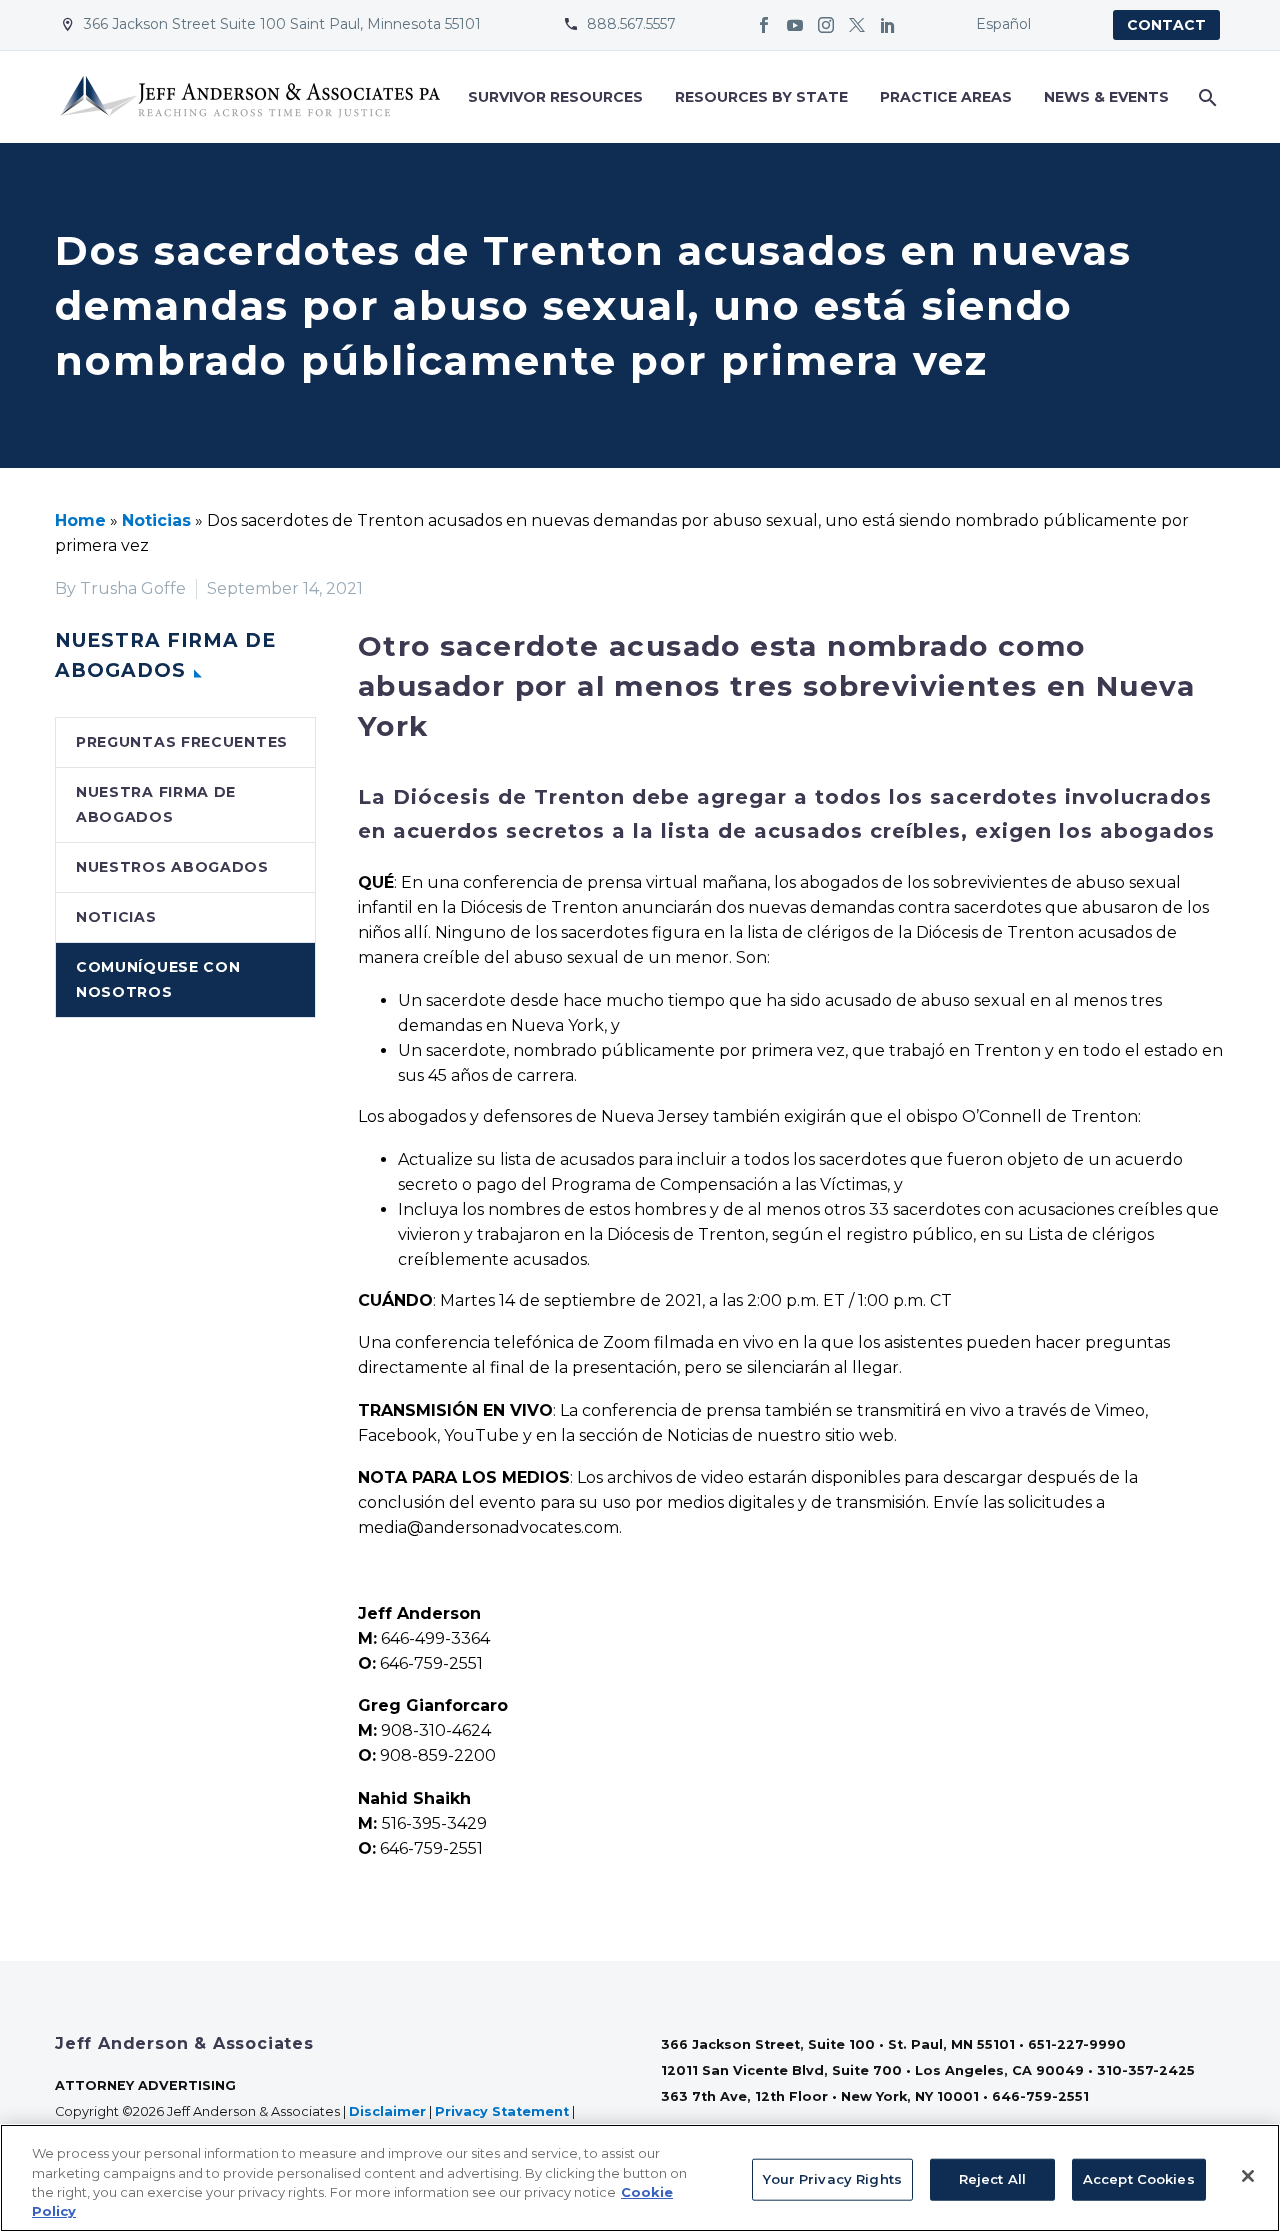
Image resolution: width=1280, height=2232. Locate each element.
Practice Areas (946, 97)
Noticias (156, 520)
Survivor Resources (555, 97)
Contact (1166, 25)
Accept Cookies (1139, 2179)
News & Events (1106, 97)
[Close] (1248, 2176)
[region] (640, 2178)
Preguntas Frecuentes (182, 742)
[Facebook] (764, 25)
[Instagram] (826, 25)
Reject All (992, 2179)
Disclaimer (387, 2111)
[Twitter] (857, 25)
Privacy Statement (502, 2111)
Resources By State (761, 97)
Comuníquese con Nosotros (158, 979)
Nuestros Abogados (172, 867)
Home (80, 520)
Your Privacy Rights (832, 2179)
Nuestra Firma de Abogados (156, 804)
